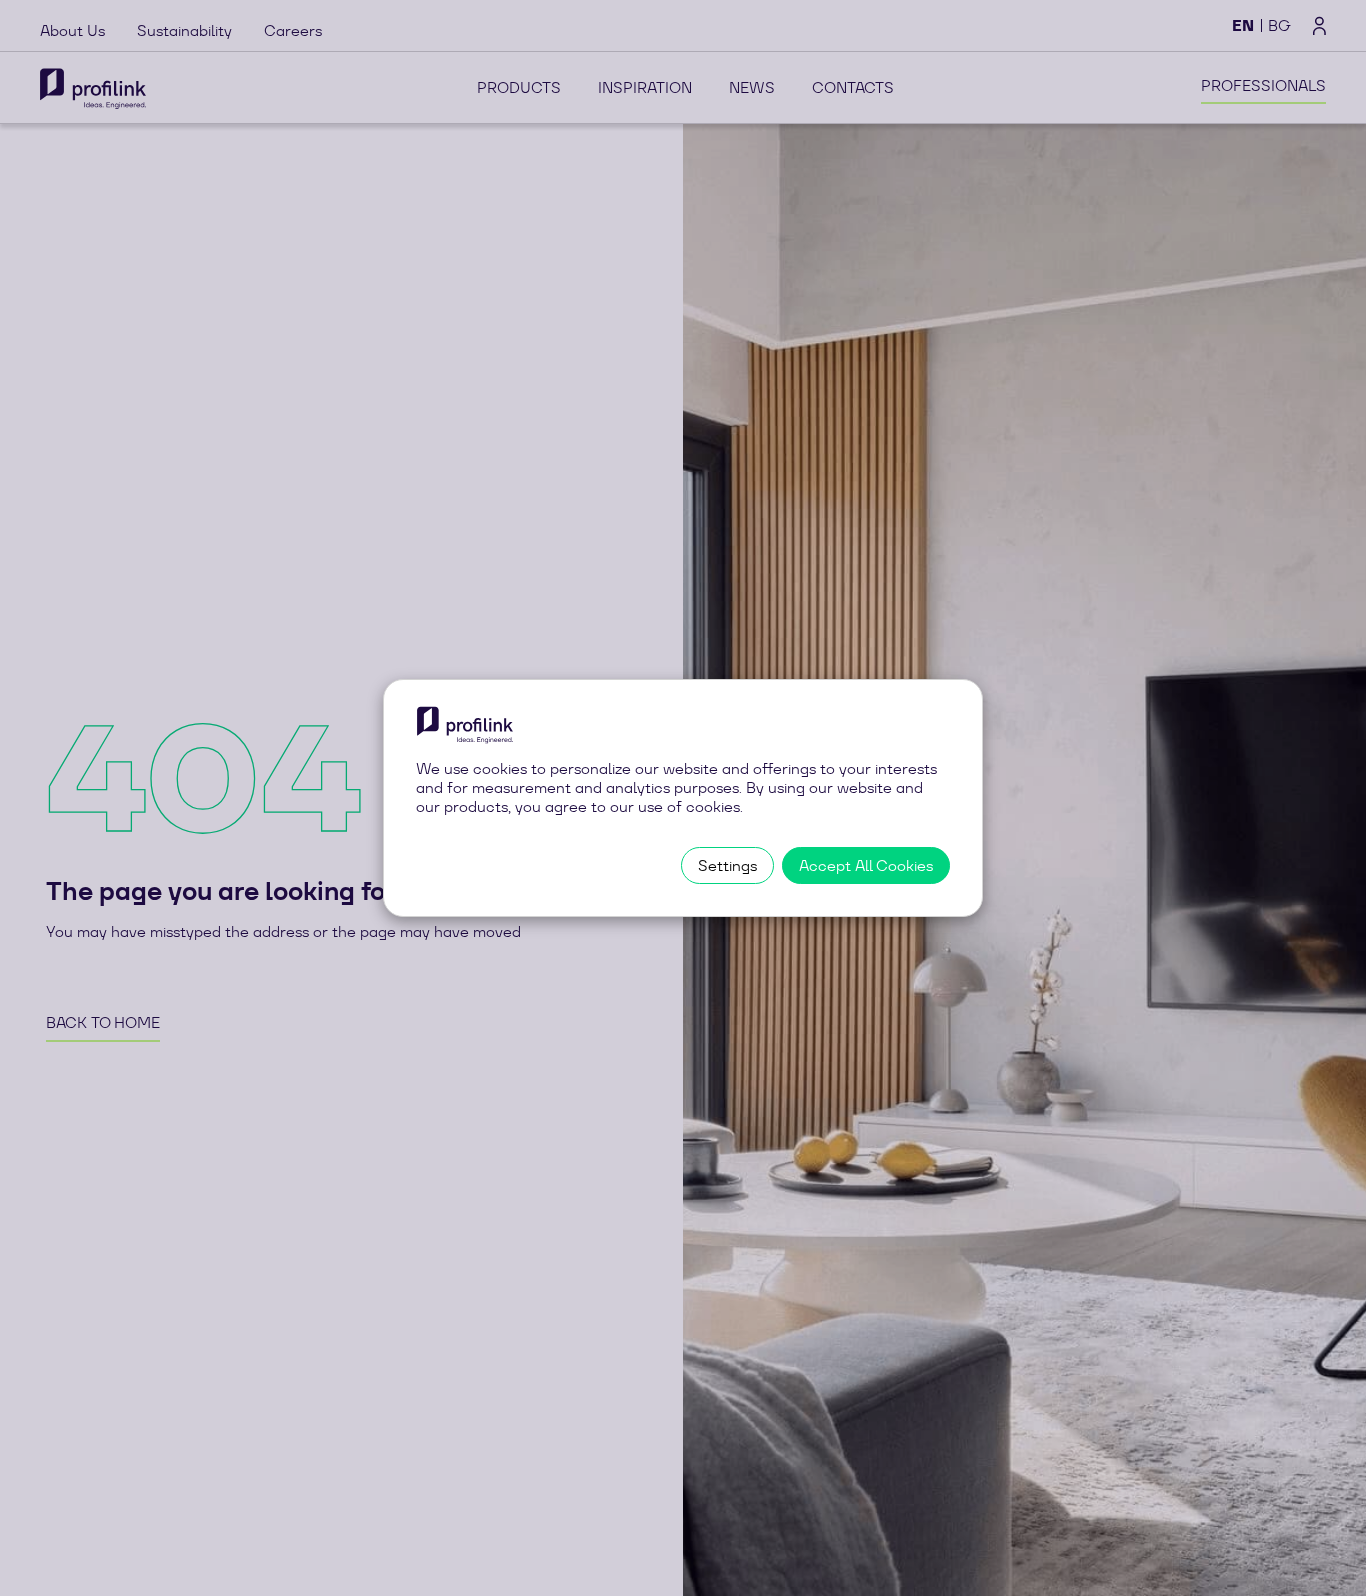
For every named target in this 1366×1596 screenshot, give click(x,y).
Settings (727, 865)
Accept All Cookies (866, 865)
